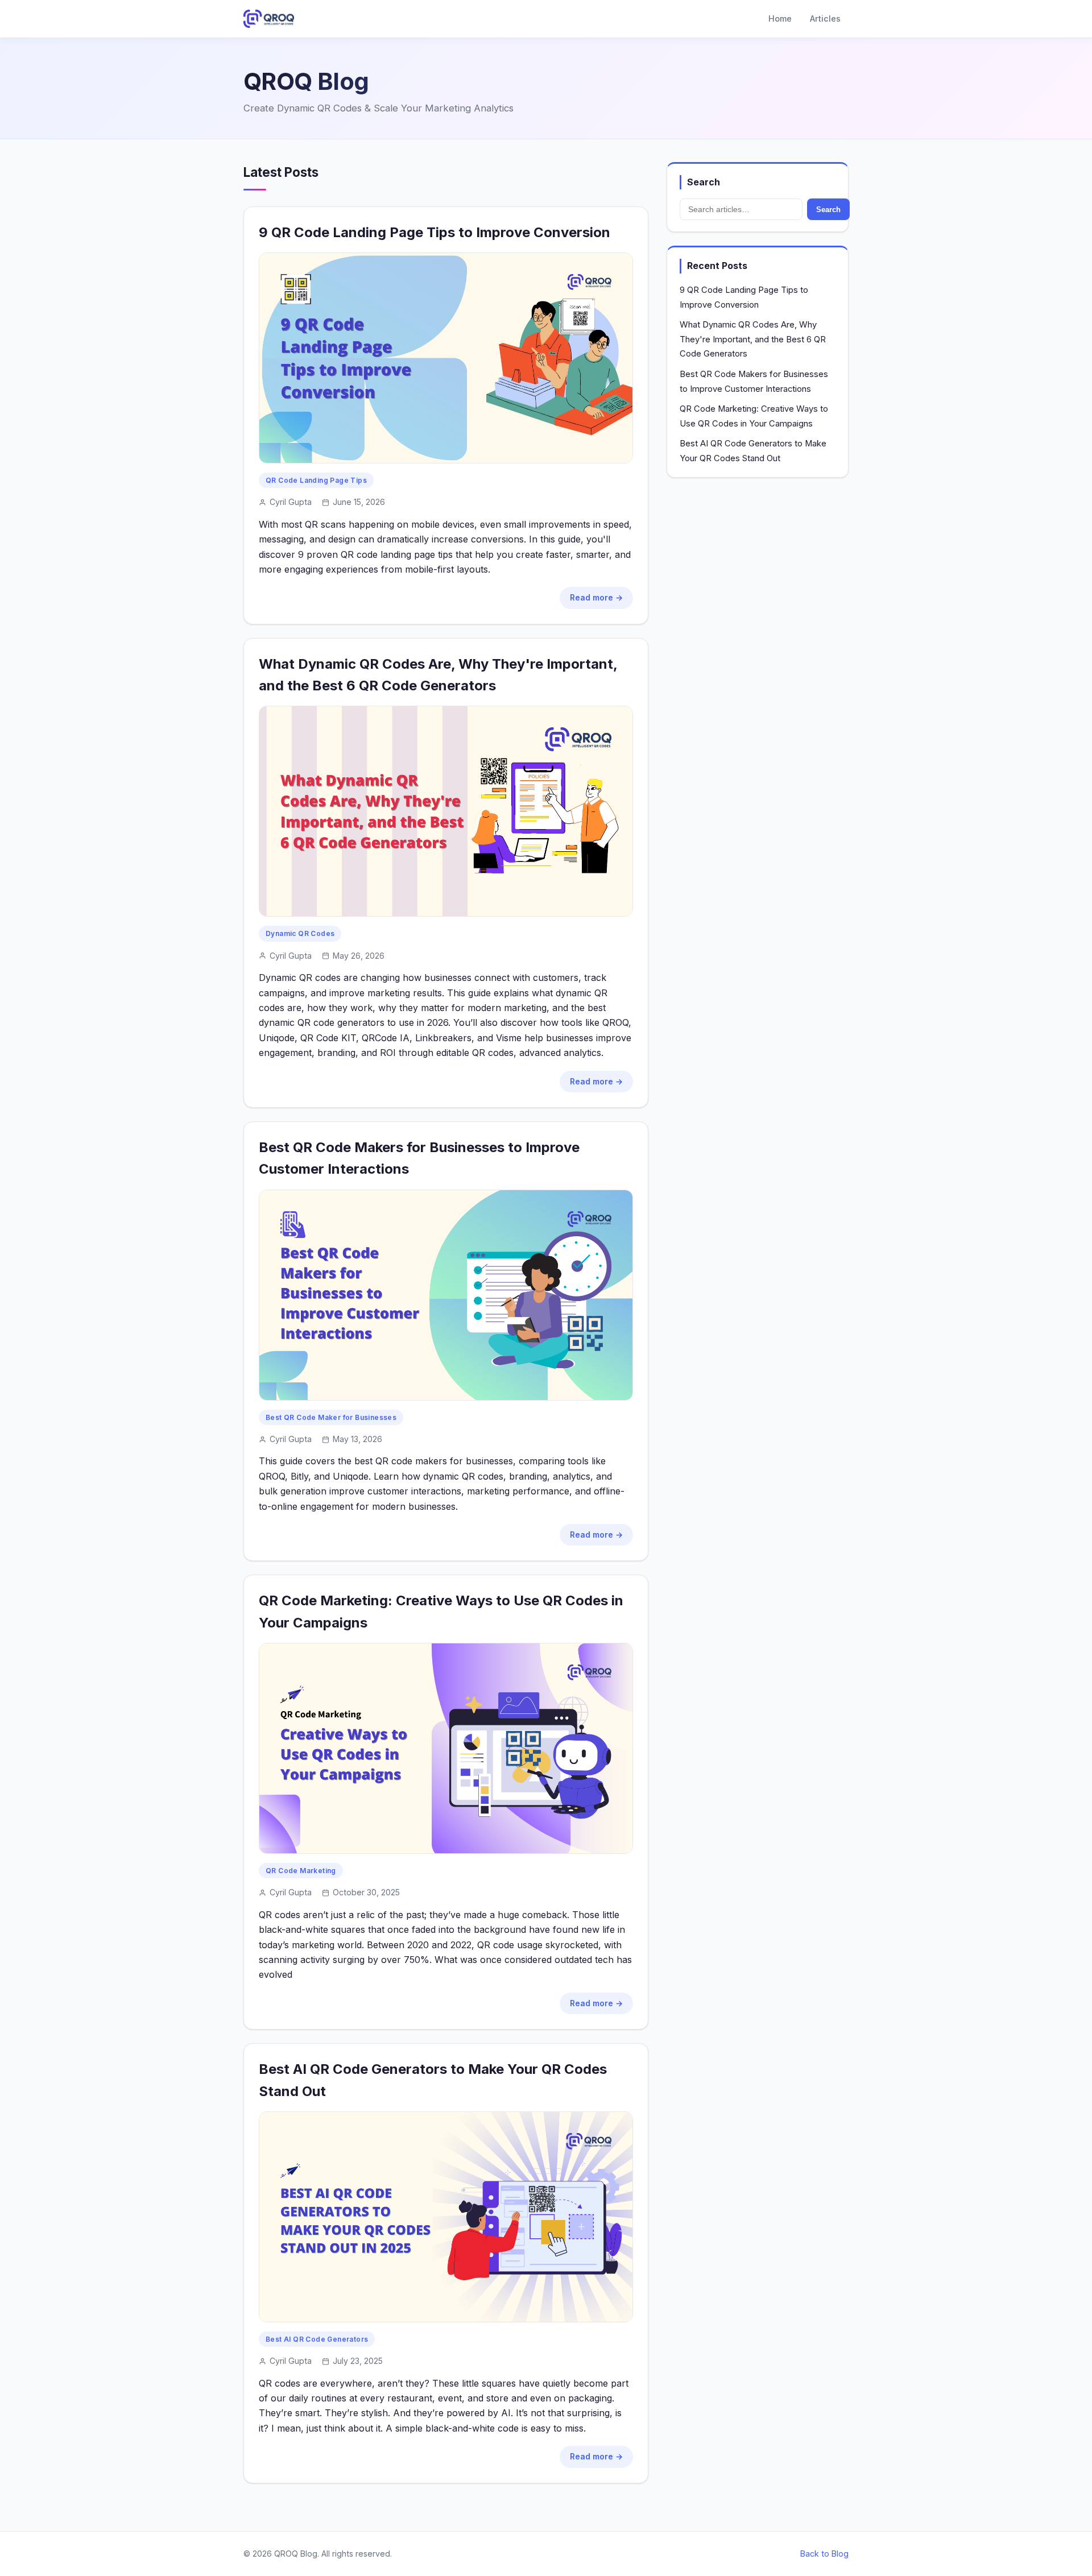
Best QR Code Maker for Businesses (331, 1417)
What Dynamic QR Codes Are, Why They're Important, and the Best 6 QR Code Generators (753, 339)
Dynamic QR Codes (300, 933)
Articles (825, 18)
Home (780, 18)
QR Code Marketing (301, 1871)
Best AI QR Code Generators (317, 2339)
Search (828, 210)
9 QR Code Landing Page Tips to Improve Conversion (435, 232)
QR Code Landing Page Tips (316, 480)
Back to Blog (824, 2554)
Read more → (596, 597)
